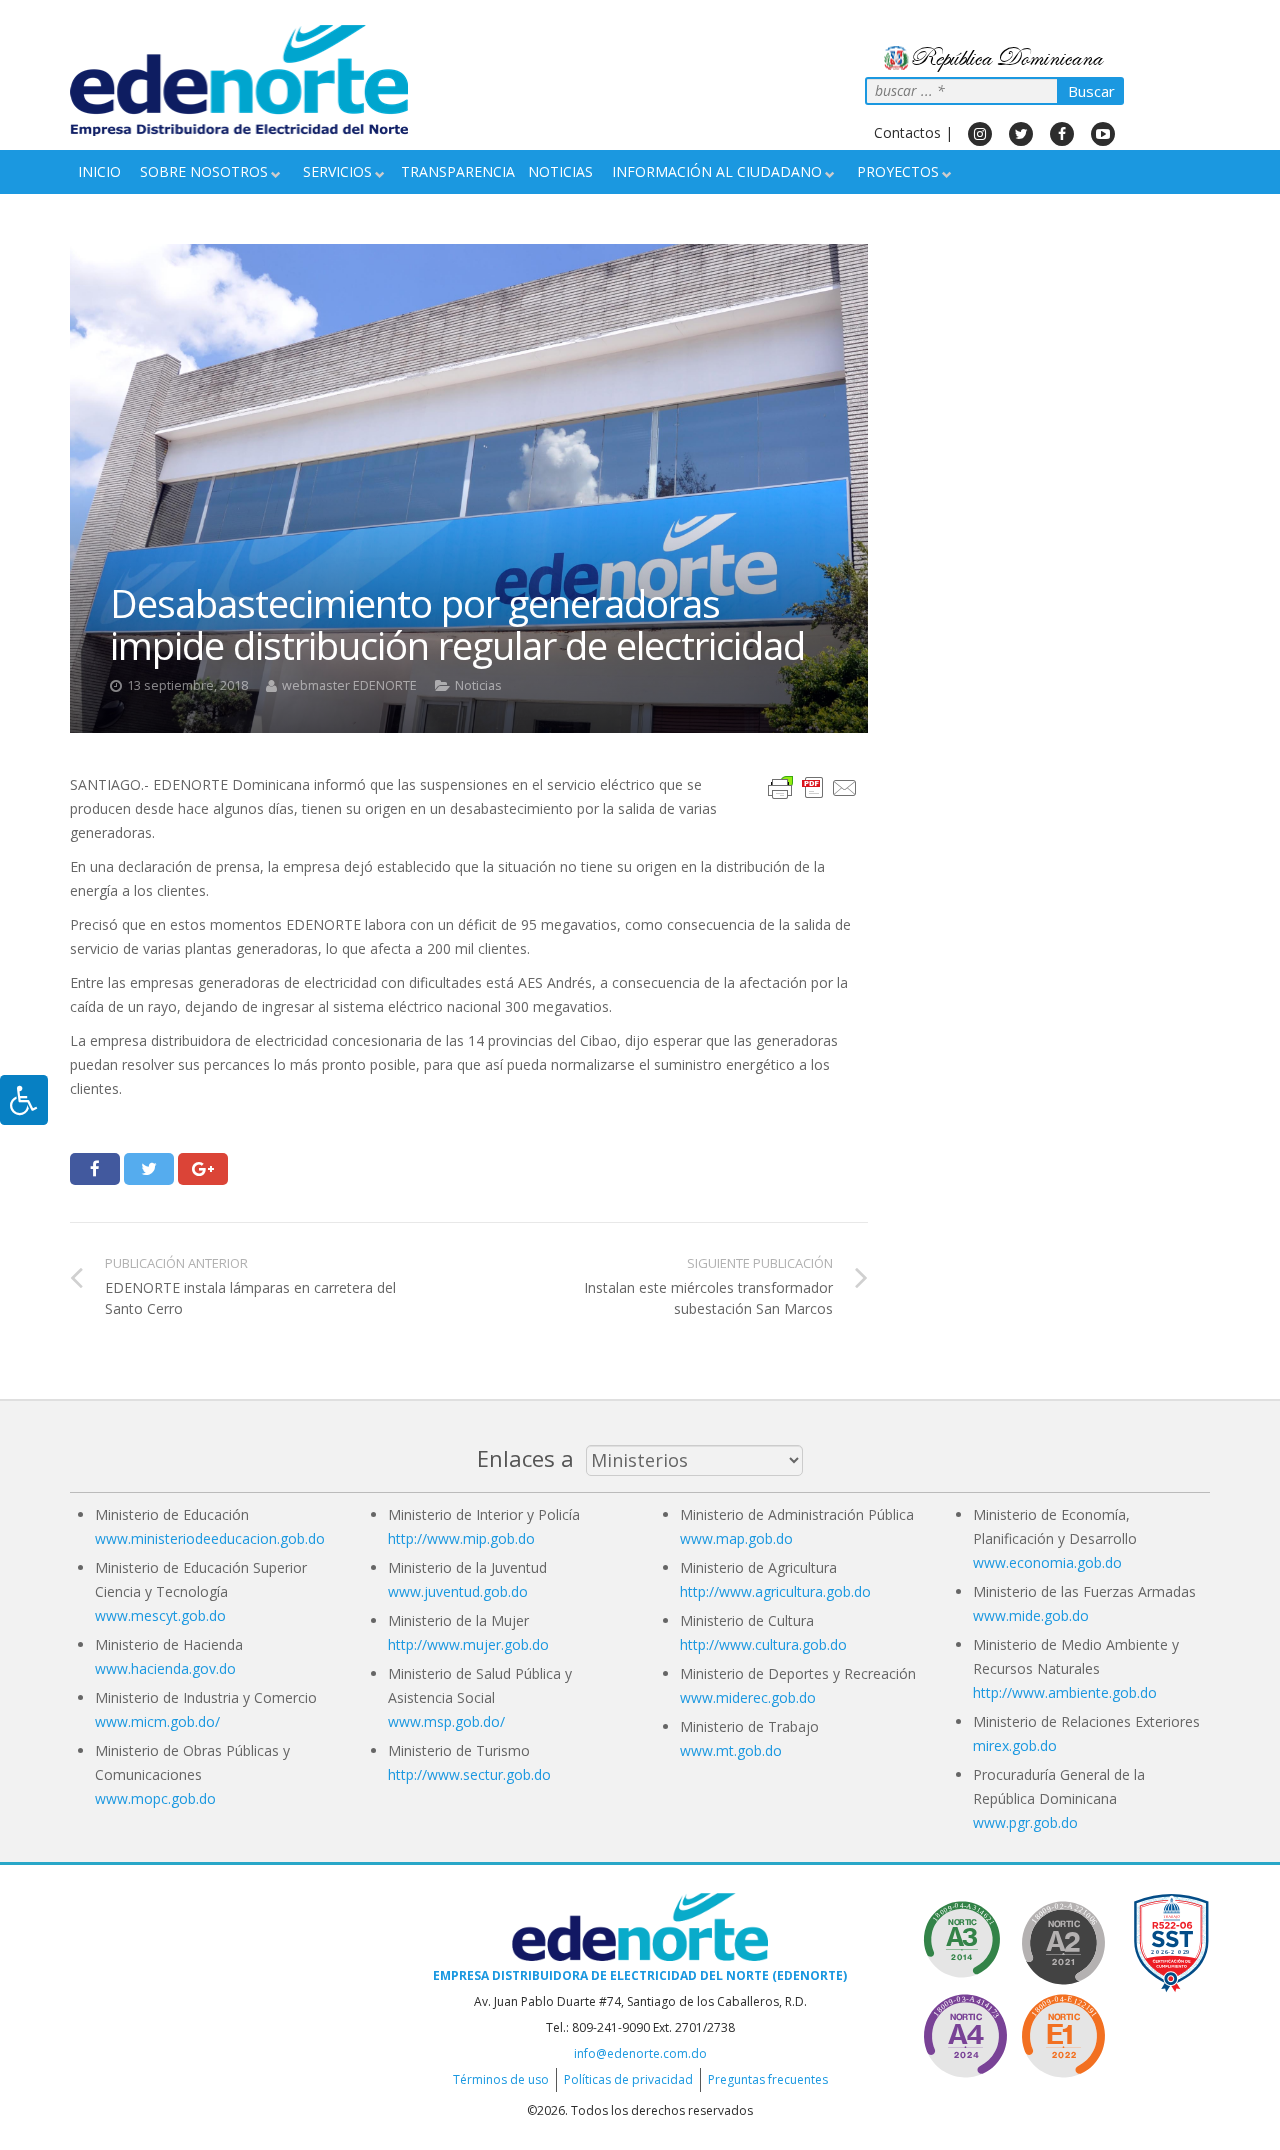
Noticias (560, 171)
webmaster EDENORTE (349, 685)
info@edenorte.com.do (640, 2053)
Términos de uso (501, 2079)
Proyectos (898, 171)
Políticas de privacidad (628, 2079)
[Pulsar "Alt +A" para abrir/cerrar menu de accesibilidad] (24, 1100)
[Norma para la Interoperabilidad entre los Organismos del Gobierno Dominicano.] (965, 2032)
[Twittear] (149, 1169)
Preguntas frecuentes (768, 2079)
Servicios (337, 171)
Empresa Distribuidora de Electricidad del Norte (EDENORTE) (640, 1975)
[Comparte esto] (95, 1169)
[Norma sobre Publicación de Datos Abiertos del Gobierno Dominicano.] (965, 1939)
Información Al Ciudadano (717, 171)
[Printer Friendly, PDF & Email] (813, 786)
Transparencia (458, 171)
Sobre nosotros (204, 171)
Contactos (907, 132)
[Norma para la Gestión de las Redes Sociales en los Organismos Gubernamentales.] (1063, 2032)
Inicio (99, 171)
